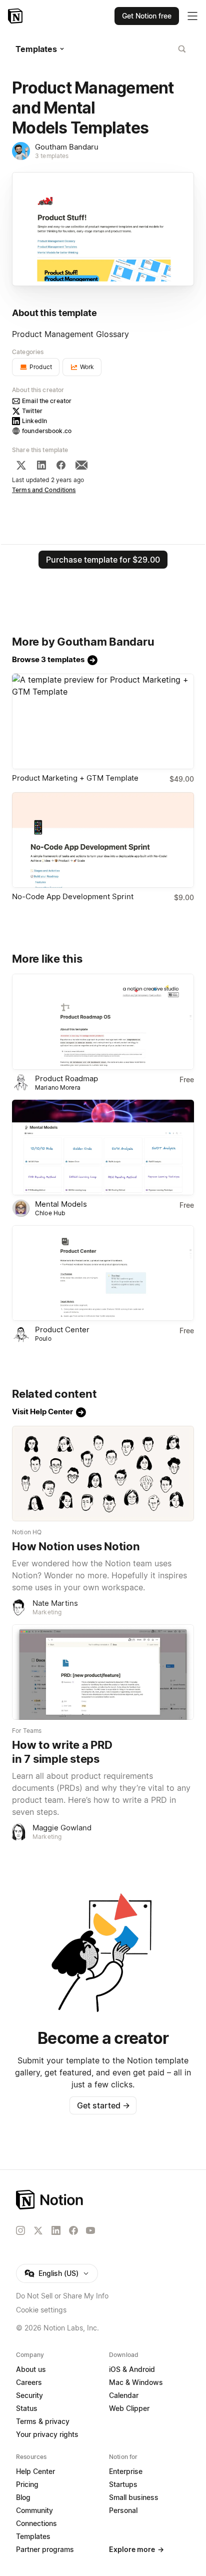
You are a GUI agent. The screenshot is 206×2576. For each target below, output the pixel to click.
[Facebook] (61, 465)
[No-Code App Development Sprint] (103, 840)
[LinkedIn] (41, 465)
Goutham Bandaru (67, 147)
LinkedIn (34, 421)
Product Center (62, 1330)
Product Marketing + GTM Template (75, 778)
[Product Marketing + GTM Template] (103, 721)
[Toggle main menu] (192, 16)
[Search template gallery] (182, 49)
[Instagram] (20, 2230)
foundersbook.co (47, 431)
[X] (21, 465)
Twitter (32, 411)
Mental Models (61, 1204)
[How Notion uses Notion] (103, 1474)
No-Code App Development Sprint (73, 896)
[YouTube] (90, 2230)
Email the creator (47, 401)
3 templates (52, 156)
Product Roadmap (66, 1078)
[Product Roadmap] (103, 1021)
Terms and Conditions (44, 490)
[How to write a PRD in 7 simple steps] (103, 1672)
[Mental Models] (103, 1147)
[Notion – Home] (16, 16)
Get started (103, 2105)
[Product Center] (103, 1273)
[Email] (81, 465)
